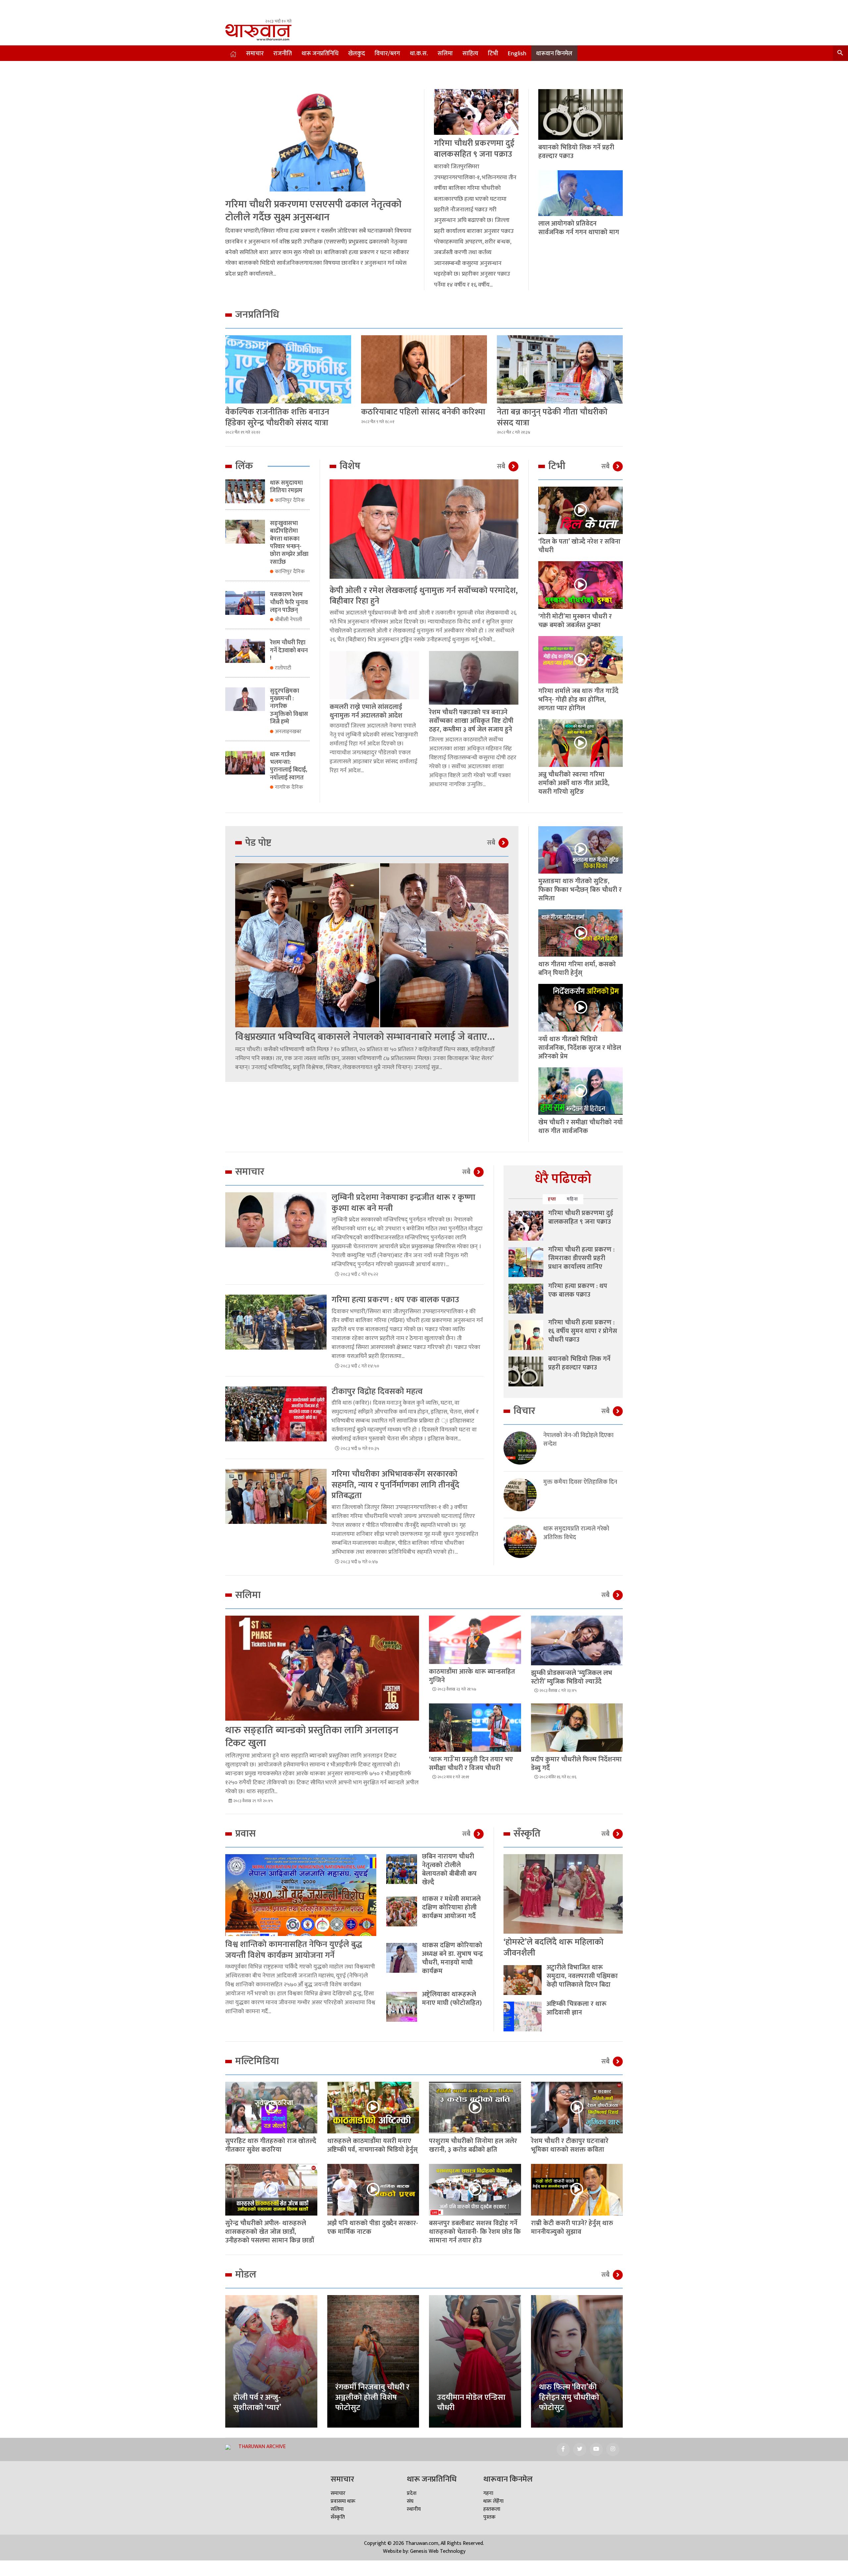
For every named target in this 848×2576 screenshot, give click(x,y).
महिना (572, 1199)
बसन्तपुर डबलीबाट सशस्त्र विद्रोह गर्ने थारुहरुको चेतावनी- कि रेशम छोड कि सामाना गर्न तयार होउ (475, 2232)
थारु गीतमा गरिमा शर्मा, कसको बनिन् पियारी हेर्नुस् (577, 969)
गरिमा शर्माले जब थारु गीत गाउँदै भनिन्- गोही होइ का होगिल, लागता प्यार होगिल (578, 700)
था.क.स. (419, 54)
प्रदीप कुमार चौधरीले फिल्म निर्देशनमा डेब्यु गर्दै (576, 1764)
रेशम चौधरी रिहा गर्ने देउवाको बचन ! (289, 650)
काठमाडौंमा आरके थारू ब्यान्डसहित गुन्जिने (472, 1676)
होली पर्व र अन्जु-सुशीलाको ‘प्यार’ (257, 2403)
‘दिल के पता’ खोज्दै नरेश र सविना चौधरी (579, 546)
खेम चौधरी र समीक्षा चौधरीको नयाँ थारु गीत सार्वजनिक (581, 1127)
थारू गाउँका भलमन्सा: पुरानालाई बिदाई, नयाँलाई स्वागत (289, 766)
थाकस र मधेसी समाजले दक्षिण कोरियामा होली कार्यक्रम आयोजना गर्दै (451, 1907)
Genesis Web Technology (438, 2551)
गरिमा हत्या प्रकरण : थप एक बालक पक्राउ (395, 1300)
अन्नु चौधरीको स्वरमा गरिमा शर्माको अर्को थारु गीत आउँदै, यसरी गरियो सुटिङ (574, 783)
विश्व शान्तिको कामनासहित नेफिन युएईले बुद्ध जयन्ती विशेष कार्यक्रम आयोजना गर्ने (294, 1950)
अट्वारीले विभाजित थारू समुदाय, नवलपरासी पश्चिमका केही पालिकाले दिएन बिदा (582, 1976)
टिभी (493, 54)
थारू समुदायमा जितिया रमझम (286, 487)
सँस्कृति (338, 2517)
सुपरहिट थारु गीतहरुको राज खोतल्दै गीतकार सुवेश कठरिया (271, 2145)
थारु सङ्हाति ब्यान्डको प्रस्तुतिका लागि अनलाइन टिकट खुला (312, 1737)
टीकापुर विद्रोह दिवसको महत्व (377, 1392)
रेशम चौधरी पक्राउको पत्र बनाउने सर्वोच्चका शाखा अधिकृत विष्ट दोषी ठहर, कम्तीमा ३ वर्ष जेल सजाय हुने (471, 721)
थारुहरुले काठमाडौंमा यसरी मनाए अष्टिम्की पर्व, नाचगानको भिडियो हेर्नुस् (372, 2145)
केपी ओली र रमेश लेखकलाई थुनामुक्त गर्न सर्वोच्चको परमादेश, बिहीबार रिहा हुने (424, 596)
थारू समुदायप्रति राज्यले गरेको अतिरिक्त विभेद (576, 1533)
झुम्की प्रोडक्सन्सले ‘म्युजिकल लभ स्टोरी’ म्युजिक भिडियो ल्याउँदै (572, 1677)
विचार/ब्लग (387, 54)
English (517, 54)
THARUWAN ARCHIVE (262, 2447)
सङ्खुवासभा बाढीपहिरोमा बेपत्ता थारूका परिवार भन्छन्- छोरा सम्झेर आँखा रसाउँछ (289, 543)
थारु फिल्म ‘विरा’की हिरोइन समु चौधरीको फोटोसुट (569, 2397)
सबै (501, 466)
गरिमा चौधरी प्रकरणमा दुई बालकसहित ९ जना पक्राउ (474, 149)
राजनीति (283, 54)
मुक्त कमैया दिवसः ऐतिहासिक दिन (580, 1482)
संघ (410, 2501)
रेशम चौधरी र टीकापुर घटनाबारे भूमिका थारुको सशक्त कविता (570, 2145)
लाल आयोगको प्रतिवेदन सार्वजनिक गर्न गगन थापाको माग (579, 228)
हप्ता (552, 1199)
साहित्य (470, 54)
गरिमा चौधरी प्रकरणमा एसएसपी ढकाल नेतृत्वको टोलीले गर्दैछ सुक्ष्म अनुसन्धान (313, 211)
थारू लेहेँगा (493, 2501)
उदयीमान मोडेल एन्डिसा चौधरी (471, 2403)
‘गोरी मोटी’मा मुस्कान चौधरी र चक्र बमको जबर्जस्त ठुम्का (575, 621)
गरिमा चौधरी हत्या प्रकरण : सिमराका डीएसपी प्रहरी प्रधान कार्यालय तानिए (581, 1258)
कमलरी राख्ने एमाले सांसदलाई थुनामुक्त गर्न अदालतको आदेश (366, 711)
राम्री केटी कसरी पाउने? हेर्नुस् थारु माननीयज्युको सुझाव (572, 2227)
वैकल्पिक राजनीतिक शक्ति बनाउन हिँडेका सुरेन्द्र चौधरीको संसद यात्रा (277, 417)
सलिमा (445, 54)
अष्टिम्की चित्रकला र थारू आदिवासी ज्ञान (577, 2008)
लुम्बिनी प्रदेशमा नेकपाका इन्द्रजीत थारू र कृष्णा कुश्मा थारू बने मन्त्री (403, 1203)
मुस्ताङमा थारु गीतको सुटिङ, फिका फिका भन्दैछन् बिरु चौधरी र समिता (580, 890)
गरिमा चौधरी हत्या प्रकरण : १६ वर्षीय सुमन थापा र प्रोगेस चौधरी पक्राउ (583, 1331)
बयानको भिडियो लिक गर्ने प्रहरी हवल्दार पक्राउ (576, 152)
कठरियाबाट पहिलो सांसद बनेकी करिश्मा (423, 412)
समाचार (255, 54)
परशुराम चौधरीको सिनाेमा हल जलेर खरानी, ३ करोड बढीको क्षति (473, 2145)
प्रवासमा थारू (343, 2501)
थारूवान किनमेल (554, 54)
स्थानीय (414, 2509)
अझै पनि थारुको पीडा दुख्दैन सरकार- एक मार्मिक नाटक (373, 2227)
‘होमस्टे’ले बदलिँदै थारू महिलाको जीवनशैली (554, 1948)
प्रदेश (412, 2493)
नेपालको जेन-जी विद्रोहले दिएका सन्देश (578, 1440)
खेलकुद (357, 54)
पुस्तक (489, 2517)
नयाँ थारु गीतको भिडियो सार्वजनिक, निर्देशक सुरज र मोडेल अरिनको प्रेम (580, 1048)
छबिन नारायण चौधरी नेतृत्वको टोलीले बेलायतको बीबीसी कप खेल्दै (449, 1869)
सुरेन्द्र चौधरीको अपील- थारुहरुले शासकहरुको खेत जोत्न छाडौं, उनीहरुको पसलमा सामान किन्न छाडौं (270, 2232)
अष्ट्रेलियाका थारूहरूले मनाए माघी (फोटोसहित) (452, 1999)
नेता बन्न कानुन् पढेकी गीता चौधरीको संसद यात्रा (552, 417)
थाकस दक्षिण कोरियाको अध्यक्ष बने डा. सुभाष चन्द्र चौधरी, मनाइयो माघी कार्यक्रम (452, 1958)
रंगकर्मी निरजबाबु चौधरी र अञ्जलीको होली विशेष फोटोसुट (372, 2397)
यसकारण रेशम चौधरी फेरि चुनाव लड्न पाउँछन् (289, 602)
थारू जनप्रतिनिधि (320, 54)
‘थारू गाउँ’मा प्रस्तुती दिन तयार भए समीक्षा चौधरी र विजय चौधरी (471, 1764)
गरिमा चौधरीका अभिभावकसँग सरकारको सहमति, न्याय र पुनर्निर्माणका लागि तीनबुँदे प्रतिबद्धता (396, 1485)
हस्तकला (492, 2509)
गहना (488, 2493)
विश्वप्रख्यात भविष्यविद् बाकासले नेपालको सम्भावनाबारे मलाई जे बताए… (365, 1037)
